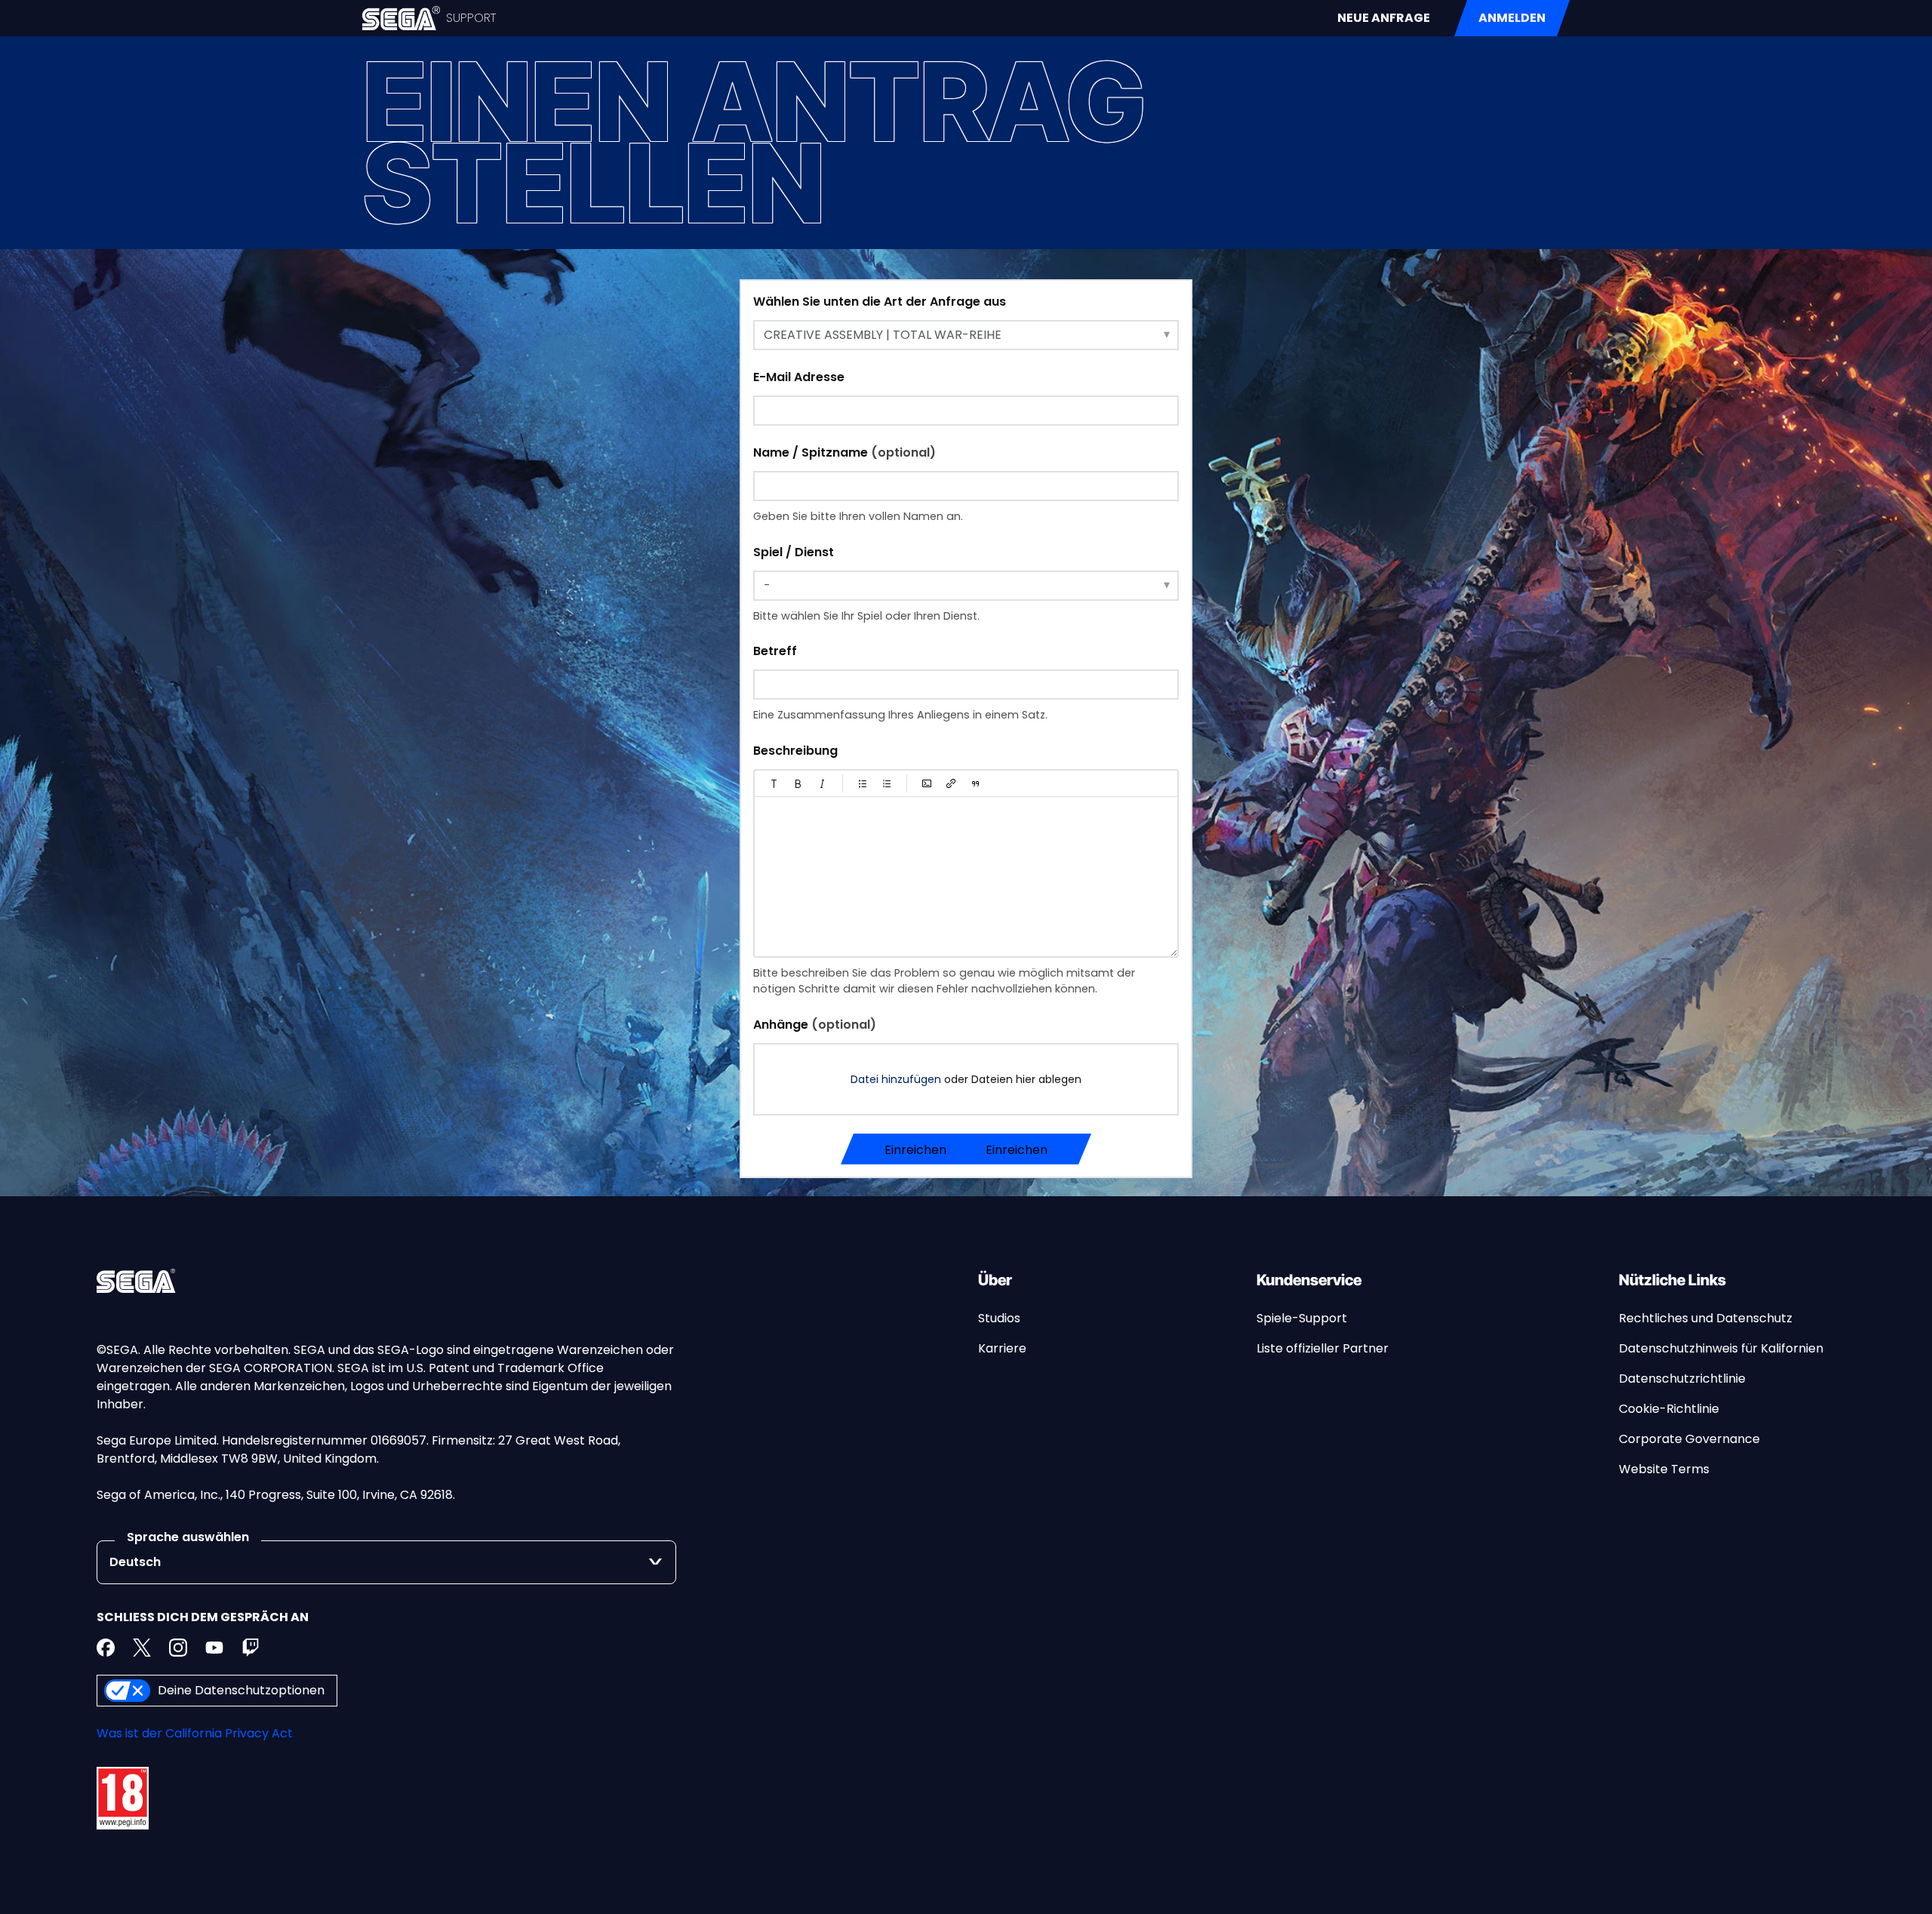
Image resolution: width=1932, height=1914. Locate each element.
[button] (774, 783)
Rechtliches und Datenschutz (1706, 1318)
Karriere (1002, 1348)
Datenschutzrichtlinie (1682, 1379)
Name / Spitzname (844, 452)
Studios (999, 1318)
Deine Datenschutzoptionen (241, 1690)
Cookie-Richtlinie (1669, 1409)
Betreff (775, 651)
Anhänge (815, 1025)
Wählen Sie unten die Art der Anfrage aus (880, 302)
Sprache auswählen (188, 1537)
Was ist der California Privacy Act (195, 1733)
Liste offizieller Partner (1323, 1348)
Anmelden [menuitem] (1512, 18)
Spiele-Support (1302, 1318)
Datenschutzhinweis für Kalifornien (1721, 1348)
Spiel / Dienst (794, 552)
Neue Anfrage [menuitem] (1384, 18)
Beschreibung (795, 751)
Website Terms (1664, 1469)
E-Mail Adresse (799, 377)
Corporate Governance (1689, 1439)
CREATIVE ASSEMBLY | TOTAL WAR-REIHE (883, 335)
